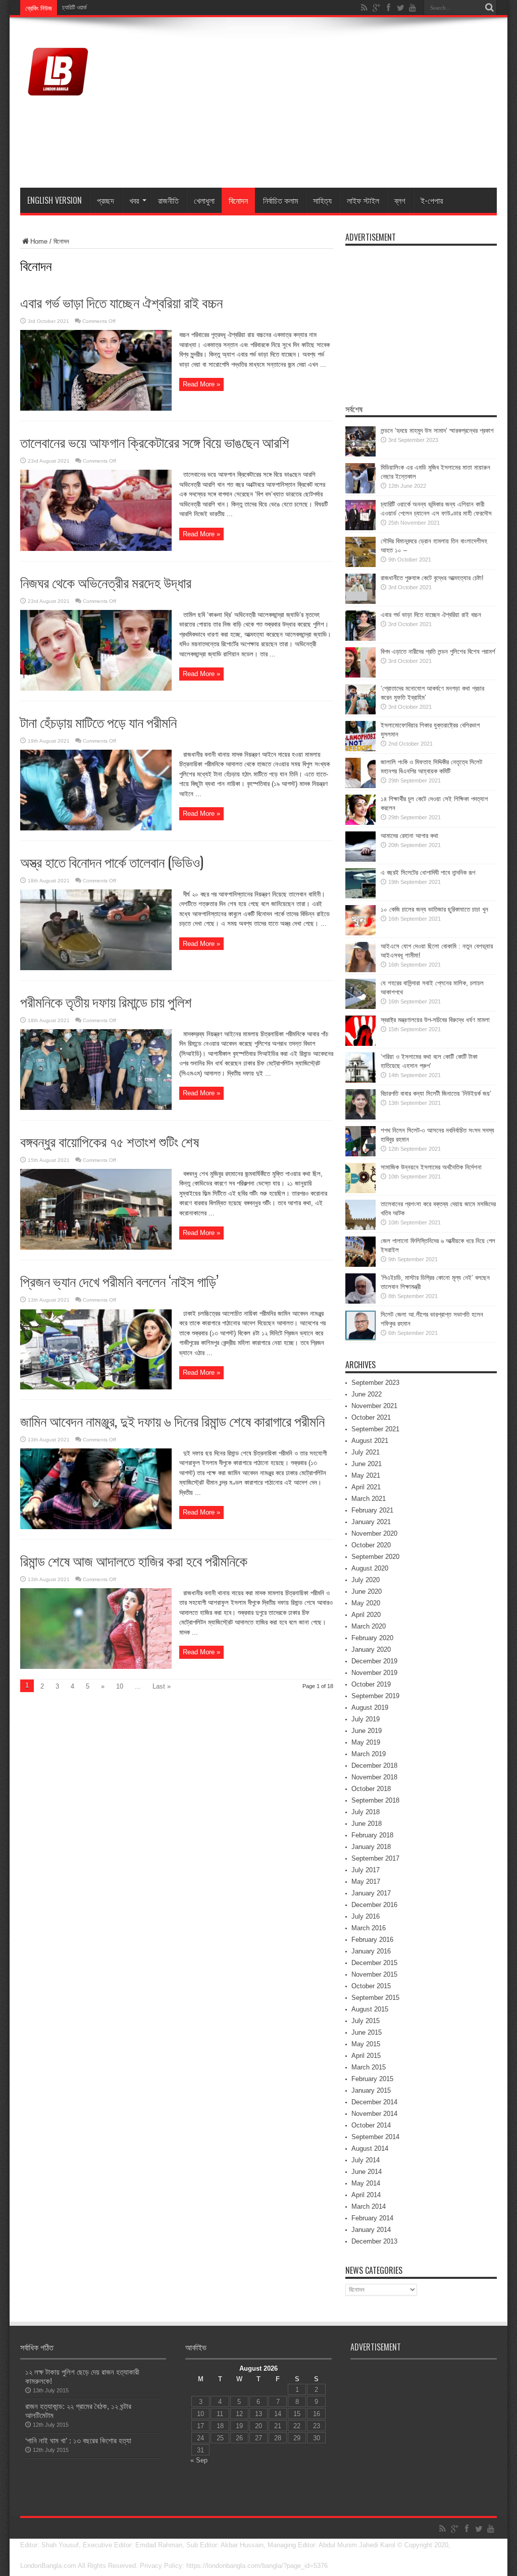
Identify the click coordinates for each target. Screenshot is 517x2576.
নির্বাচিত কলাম (280, 200)
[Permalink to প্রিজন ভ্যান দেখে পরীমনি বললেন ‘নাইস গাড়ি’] (96, 1387)
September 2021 (375, 1429)
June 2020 (367, 1591)
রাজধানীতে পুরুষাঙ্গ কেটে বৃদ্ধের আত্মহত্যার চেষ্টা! (432, 578)
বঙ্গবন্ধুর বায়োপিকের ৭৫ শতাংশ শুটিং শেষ (110, 1141)
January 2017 (371, 1893)
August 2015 (370, 2009)
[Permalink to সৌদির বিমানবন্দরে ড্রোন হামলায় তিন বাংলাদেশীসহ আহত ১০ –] (360, 565)
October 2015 (371, 1986)
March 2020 (369, 1626)
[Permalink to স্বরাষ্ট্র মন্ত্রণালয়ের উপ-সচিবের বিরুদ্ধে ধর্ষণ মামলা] (360, 1044)
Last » (162, 1686)
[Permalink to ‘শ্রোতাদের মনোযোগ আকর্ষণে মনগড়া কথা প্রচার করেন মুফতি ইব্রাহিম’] (360, 712)
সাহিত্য (322, 200)
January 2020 (371, 1649)
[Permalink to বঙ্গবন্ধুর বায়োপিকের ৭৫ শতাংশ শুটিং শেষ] (96, 1247)
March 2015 (369, 2067)
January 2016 (371, 1951)
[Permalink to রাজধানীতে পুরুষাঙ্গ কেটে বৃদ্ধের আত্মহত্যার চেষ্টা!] (360, 602)
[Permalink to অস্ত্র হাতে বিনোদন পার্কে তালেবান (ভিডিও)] (96, 968)
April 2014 (366, 2195)
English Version (55, 200)
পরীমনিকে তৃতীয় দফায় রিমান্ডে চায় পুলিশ (106, 1001)
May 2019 (366, 1742)
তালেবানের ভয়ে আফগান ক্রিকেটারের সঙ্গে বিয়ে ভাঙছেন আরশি (155, 442)
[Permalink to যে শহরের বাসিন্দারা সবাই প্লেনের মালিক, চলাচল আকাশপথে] (360, 1007)
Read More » (201, 384)
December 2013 (374, 2241)
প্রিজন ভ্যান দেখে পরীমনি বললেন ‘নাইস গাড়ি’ (119, 1281)
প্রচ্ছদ (106, 200)
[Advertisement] (313, 104)
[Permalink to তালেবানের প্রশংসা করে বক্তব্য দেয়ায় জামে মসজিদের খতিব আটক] (360, 1228)
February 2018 (372, 1835)
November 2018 (374, 1777)
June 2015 (367, 2032)
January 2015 (371, 2090)
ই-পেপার (432, 200)
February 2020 (372, 1638)
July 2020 (366, 1580)
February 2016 (372, 1940)
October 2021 (371, 1417)
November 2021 (374, 1406)
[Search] (489, 8)
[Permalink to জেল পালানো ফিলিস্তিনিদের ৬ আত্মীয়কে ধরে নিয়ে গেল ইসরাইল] (360, 1265)
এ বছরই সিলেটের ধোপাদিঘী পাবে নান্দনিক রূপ (428, 873)
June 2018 (367, 1824)
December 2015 (374, 1963)
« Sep (199, 2460)
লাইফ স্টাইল (363, 200)
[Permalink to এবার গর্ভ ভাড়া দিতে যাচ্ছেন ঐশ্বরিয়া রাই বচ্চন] (96, 408)
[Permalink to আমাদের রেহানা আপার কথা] (360, 859)
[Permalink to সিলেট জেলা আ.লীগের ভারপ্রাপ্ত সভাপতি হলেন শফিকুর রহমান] (360, 1338)
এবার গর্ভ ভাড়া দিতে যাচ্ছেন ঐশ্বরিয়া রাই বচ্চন (121, 302)
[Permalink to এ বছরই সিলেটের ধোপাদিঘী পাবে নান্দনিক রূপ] (360, 896)
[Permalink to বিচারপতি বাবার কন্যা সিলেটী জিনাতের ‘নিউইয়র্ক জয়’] (360, 1117)
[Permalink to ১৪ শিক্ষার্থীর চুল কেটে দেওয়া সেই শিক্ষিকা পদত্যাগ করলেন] (360, 823)
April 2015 (366, 2056)
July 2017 (366, 1870)
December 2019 (374, 1661)
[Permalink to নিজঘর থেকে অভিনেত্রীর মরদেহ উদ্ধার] (96, 688)
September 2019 (375, 1696)
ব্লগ (400, 200)
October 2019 (371, 1684)
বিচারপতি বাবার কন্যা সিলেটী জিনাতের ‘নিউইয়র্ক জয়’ (436, 1094)
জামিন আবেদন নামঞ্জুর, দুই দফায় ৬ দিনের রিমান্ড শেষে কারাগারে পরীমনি (172, 1420)
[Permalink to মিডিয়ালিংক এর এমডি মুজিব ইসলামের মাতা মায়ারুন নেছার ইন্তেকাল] (360, 491)
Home (39, 241)
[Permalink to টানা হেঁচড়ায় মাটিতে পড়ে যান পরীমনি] (96, 828)
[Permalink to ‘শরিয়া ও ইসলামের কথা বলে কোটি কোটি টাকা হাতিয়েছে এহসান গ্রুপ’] (360, 1080)
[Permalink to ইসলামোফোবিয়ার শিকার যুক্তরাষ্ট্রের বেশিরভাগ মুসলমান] (360, 749)
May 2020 (366, 1603)
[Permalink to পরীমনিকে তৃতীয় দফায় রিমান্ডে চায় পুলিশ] (96, 1108)
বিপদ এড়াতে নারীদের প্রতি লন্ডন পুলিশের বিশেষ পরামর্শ (438, 652)
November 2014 (374, 2114)
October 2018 (371, 1789)
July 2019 (366, 1719)
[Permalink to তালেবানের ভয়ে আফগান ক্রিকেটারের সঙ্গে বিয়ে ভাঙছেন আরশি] (96, 549)
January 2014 (371, 2230)
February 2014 (372, 2218)
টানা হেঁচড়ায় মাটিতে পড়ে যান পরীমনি (98, 722)
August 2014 (370, 2148)
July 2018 (366, 1812)
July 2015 (366, 2021)
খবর (134, 200)
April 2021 (366, 1487)
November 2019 (374, 1673)
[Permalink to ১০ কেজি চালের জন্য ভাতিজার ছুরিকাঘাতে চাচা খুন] (360, 933)
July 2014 (366, 2160)
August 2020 (370, 1568)
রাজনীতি (168, 200)
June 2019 (367, 1731)
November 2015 (374, 1974)
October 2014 (371, 2125)
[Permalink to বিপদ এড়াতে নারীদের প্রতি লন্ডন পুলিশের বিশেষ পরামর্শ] (360, 675)
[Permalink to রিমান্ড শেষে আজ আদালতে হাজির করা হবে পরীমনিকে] (96, 1667)
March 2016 (369, 1928)
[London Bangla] (58, 102)
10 (120, 1686)
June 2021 (367, 1464)
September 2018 (375, 1800)
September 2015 (375, 1998)
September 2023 (375, 1383)
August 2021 (370, 1441)
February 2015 (372, 2079)
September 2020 (375, 1557)
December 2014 (374, 2102)
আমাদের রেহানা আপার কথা (409, 836)
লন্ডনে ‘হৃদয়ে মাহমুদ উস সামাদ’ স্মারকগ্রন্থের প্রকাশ (437, 431)
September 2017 (375, 1858)
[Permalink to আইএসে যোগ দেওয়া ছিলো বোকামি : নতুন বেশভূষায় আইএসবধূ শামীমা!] (360, 970)
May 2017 (366, 1882)
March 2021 (369, 1499)
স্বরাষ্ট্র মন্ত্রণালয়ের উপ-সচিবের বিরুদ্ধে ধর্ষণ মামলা (435, 1020)
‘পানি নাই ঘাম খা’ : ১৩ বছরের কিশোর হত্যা (78, 2441)
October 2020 (371, 1545)
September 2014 (375, 2137)
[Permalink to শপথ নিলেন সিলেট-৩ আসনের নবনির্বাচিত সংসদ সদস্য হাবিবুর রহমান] (360, 1154)
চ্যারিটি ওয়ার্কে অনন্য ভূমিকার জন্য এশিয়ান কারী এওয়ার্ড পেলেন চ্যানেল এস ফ (136, 8)
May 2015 (366, 2044)
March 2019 (369, 1754)
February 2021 (372, 1510)
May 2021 (366, 1475)
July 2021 (366, 1452)
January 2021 (371, 1522)
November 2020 (374, 1533)
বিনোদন (238, 200)
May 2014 (366, 2183)
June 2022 (367, 1394)
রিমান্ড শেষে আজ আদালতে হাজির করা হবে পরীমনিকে (134, 1560)
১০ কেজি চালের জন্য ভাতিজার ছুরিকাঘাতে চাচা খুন (434, 909)
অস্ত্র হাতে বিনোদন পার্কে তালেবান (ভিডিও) (112, 861)
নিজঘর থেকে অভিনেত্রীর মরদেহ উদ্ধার (106, 582)
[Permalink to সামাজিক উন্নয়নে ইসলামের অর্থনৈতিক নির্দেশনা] (360, 1191)
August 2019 (370, 1707)
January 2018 (371, 1847)
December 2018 (374, 1766)
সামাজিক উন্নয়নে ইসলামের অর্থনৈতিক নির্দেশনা (431, 1167)
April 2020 (366, 1615)
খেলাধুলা (204, 200)
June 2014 (367, 2172)
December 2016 (374, 1905)
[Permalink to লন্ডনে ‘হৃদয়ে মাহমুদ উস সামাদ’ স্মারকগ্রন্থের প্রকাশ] (360, 454)
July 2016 (366, 1916)
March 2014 (369, 2206)
